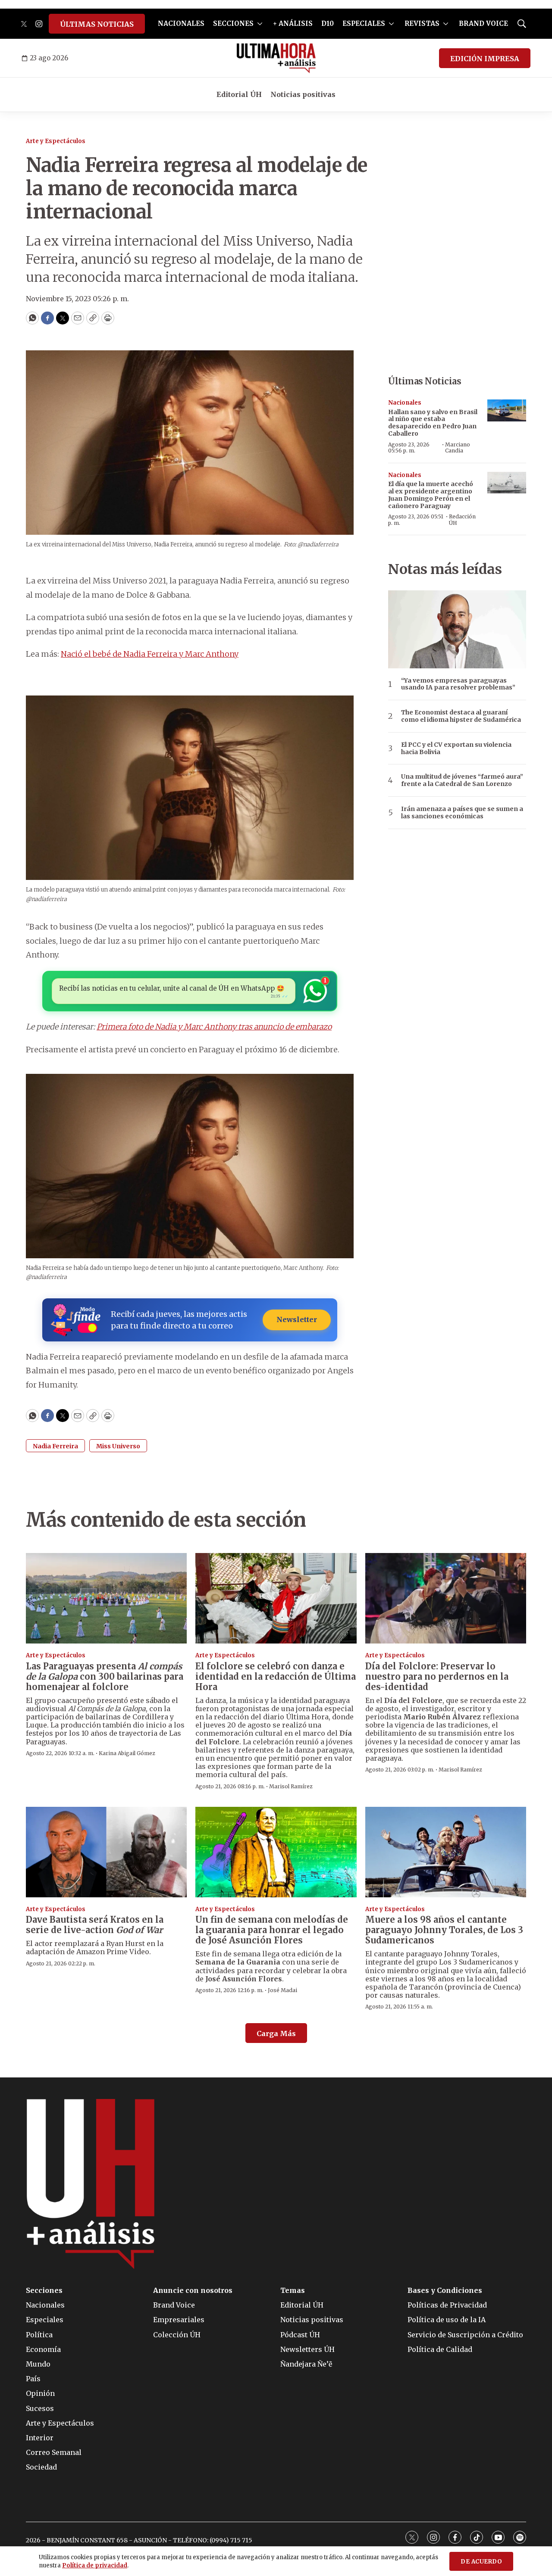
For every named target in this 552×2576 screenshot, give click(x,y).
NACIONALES (181, 23)
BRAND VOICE (483, 23)
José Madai (282, 1990)
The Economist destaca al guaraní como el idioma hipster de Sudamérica (461, 716)
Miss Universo (118, 1446)
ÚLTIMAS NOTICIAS (97, 24)
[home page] (276, 58)
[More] (260, 24)
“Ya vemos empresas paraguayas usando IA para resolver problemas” (458, 684)
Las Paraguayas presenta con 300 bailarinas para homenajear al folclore (105, 1676)
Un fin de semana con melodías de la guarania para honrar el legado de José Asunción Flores (272, 1930)
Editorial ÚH (239, 94)
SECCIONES (233, 23)
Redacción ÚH (462, 519)
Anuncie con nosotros (193, 2291)
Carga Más (276, 2033)
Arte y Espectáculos (56, 141)
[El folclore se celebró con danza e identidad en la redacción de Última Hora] (276, 1598)
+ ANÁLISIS (293, 23)
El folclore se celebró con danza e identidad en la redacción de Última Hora (276, 1676)
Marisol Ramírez (291, 1786)
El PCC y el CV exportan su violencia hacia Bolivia (456, 748)
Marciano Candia (458, 448)
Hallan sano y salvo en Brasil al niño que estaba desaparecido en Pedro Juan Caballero (433, 423)
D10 (328, 23)
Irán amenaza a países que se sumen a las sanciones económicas (462, 813)
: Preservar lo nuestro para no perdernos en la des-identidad (437, 1676)
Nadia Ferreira (55, 1446)
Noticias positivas (303, 94)
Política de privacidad (95, 2565)
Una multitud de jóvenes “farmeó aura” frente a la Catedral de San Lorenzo (462, 780)
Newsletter (297, 1319)
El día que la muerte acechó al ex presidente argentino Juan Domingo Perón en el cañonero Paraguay (431, 495)
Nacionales (405, 403)
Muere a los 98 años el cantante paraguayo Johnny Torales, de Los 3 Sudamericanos (444, 1930)
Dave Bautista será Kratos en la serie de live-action (95, 1925)
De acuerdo (481, 2562)
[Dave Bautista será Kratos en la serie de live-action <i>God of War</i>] (106, 1852)
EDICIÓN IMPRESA (485, 59)
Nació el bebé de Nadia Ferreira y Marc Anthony (150, 654)
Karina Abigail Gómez (127, 1753)
